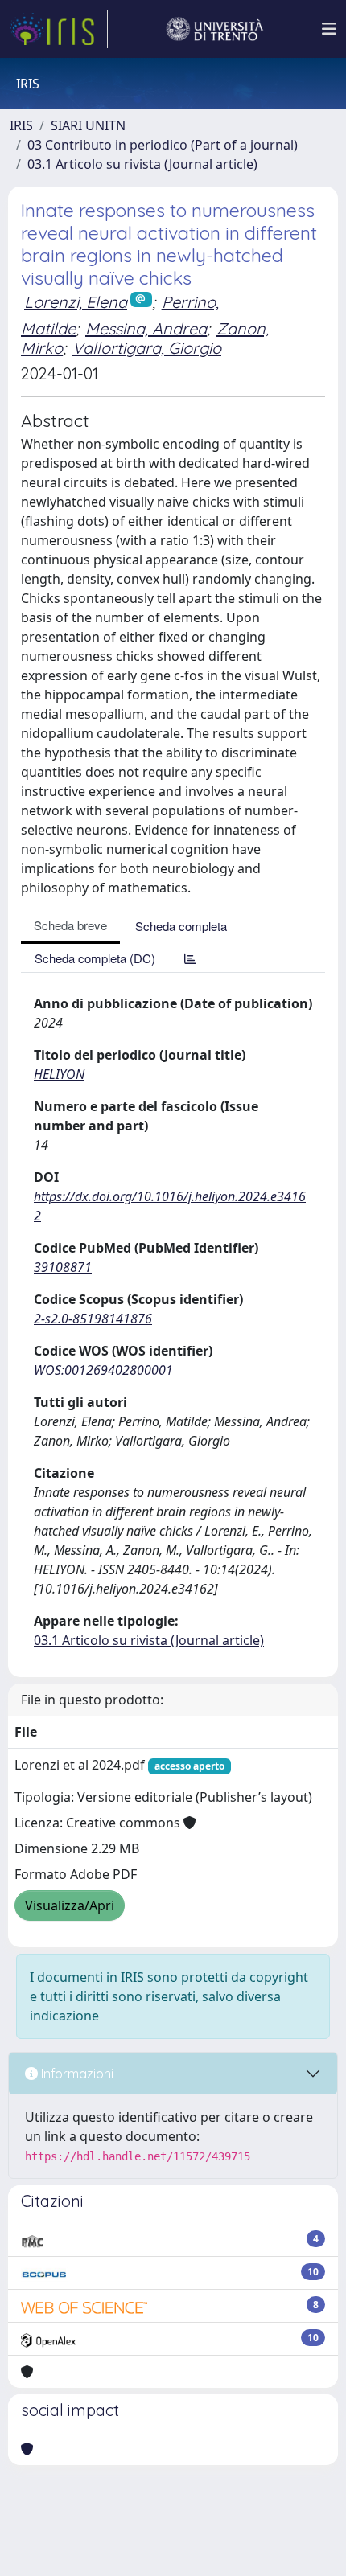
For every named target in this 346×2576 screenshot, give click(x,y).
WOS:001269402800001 (103, 1370)
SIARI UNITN (88, 125)
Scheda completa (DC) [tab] (95, 958)
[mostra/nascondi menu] (329, 29)
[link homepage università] (215, 29)
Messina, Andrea (146, 328)
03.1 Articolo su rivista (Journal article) (142, 164)
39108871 (63, 1267)
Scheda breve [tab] (70, 925)
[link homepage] (59, 29)
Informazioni (76, 2074)
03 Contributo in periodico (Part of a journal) (163, 145)
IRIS (21, 125)
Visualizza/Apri (70, 1905)
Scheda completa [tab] (181, 926)
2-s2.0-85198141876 (93, 1319)
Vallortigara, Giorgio (147, 348)
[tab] (190, 958)
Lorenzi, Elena (76, 302)
